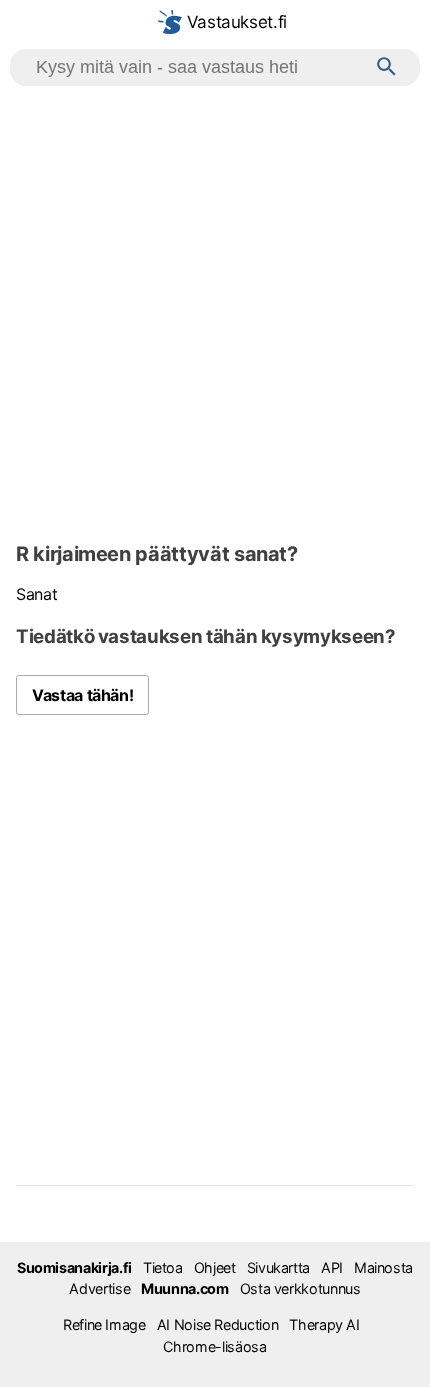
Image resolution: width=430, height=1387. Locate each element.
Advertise (99, 1288)
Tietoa (163, 1267)
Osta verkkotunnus (300, 1288)
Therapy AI (324, 1324)
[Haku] (386, 67)
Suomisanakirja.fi (74, 1267)
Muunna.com (184, 1288)
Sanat (36, 594)
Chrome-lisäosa (214, 1346)
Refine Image (104, 1324)
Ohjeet (215, 1267)
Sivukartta (278, 1267)
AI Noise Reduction (218, 1324)
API (332, 1267)
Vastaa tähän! (82, 695)
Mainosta (383, 1267)
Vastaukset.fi (234, 22)
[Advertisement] (215, 311)
